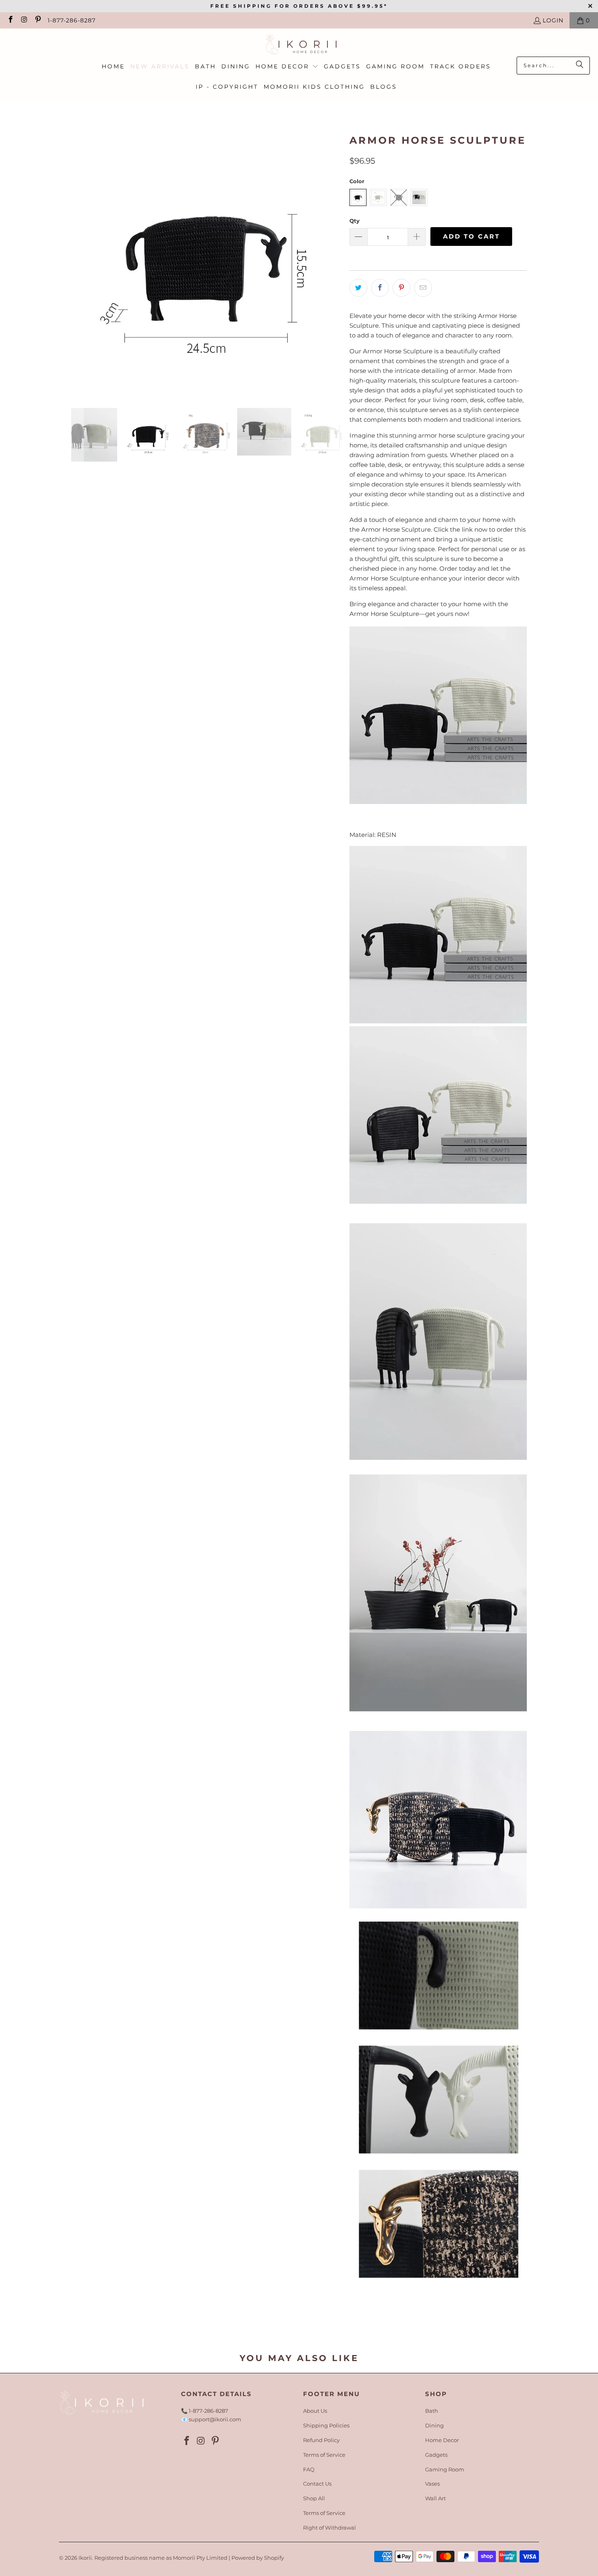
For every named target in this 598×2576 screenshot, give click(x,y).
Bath (432, 2411)
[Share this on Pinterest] (402, 288)
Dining (434, 2425)
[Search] (580, 66)
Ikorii (85, 2558)
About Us (315, 2411)
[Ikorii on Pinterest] (37, 20)
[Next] (335, 261)
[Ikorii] (299, 45)
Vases (432, 2484)
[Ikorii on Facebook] (10, 20)
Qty (355, 221)
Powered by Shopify (258, 2558)
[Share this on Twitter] (358, 288)
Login (553, 20)
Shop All (314, 2498)
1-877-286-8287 (72, 20)
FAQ (309, 2469)
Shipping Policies (326, 2425)
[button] (287, 67)
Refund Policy (321, 2440)
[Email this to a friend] (423, 288)
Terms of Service (324, 2455)
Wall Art (435, 2498)
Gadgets (436, 2455)
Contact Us (317, 2484)
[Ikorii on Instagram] (24, 20)
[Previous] (77, 261)
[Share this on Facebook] (380, 288)
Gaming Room (445, 2469)
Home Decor (442, 2440)
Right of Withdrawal (330, 2528)
